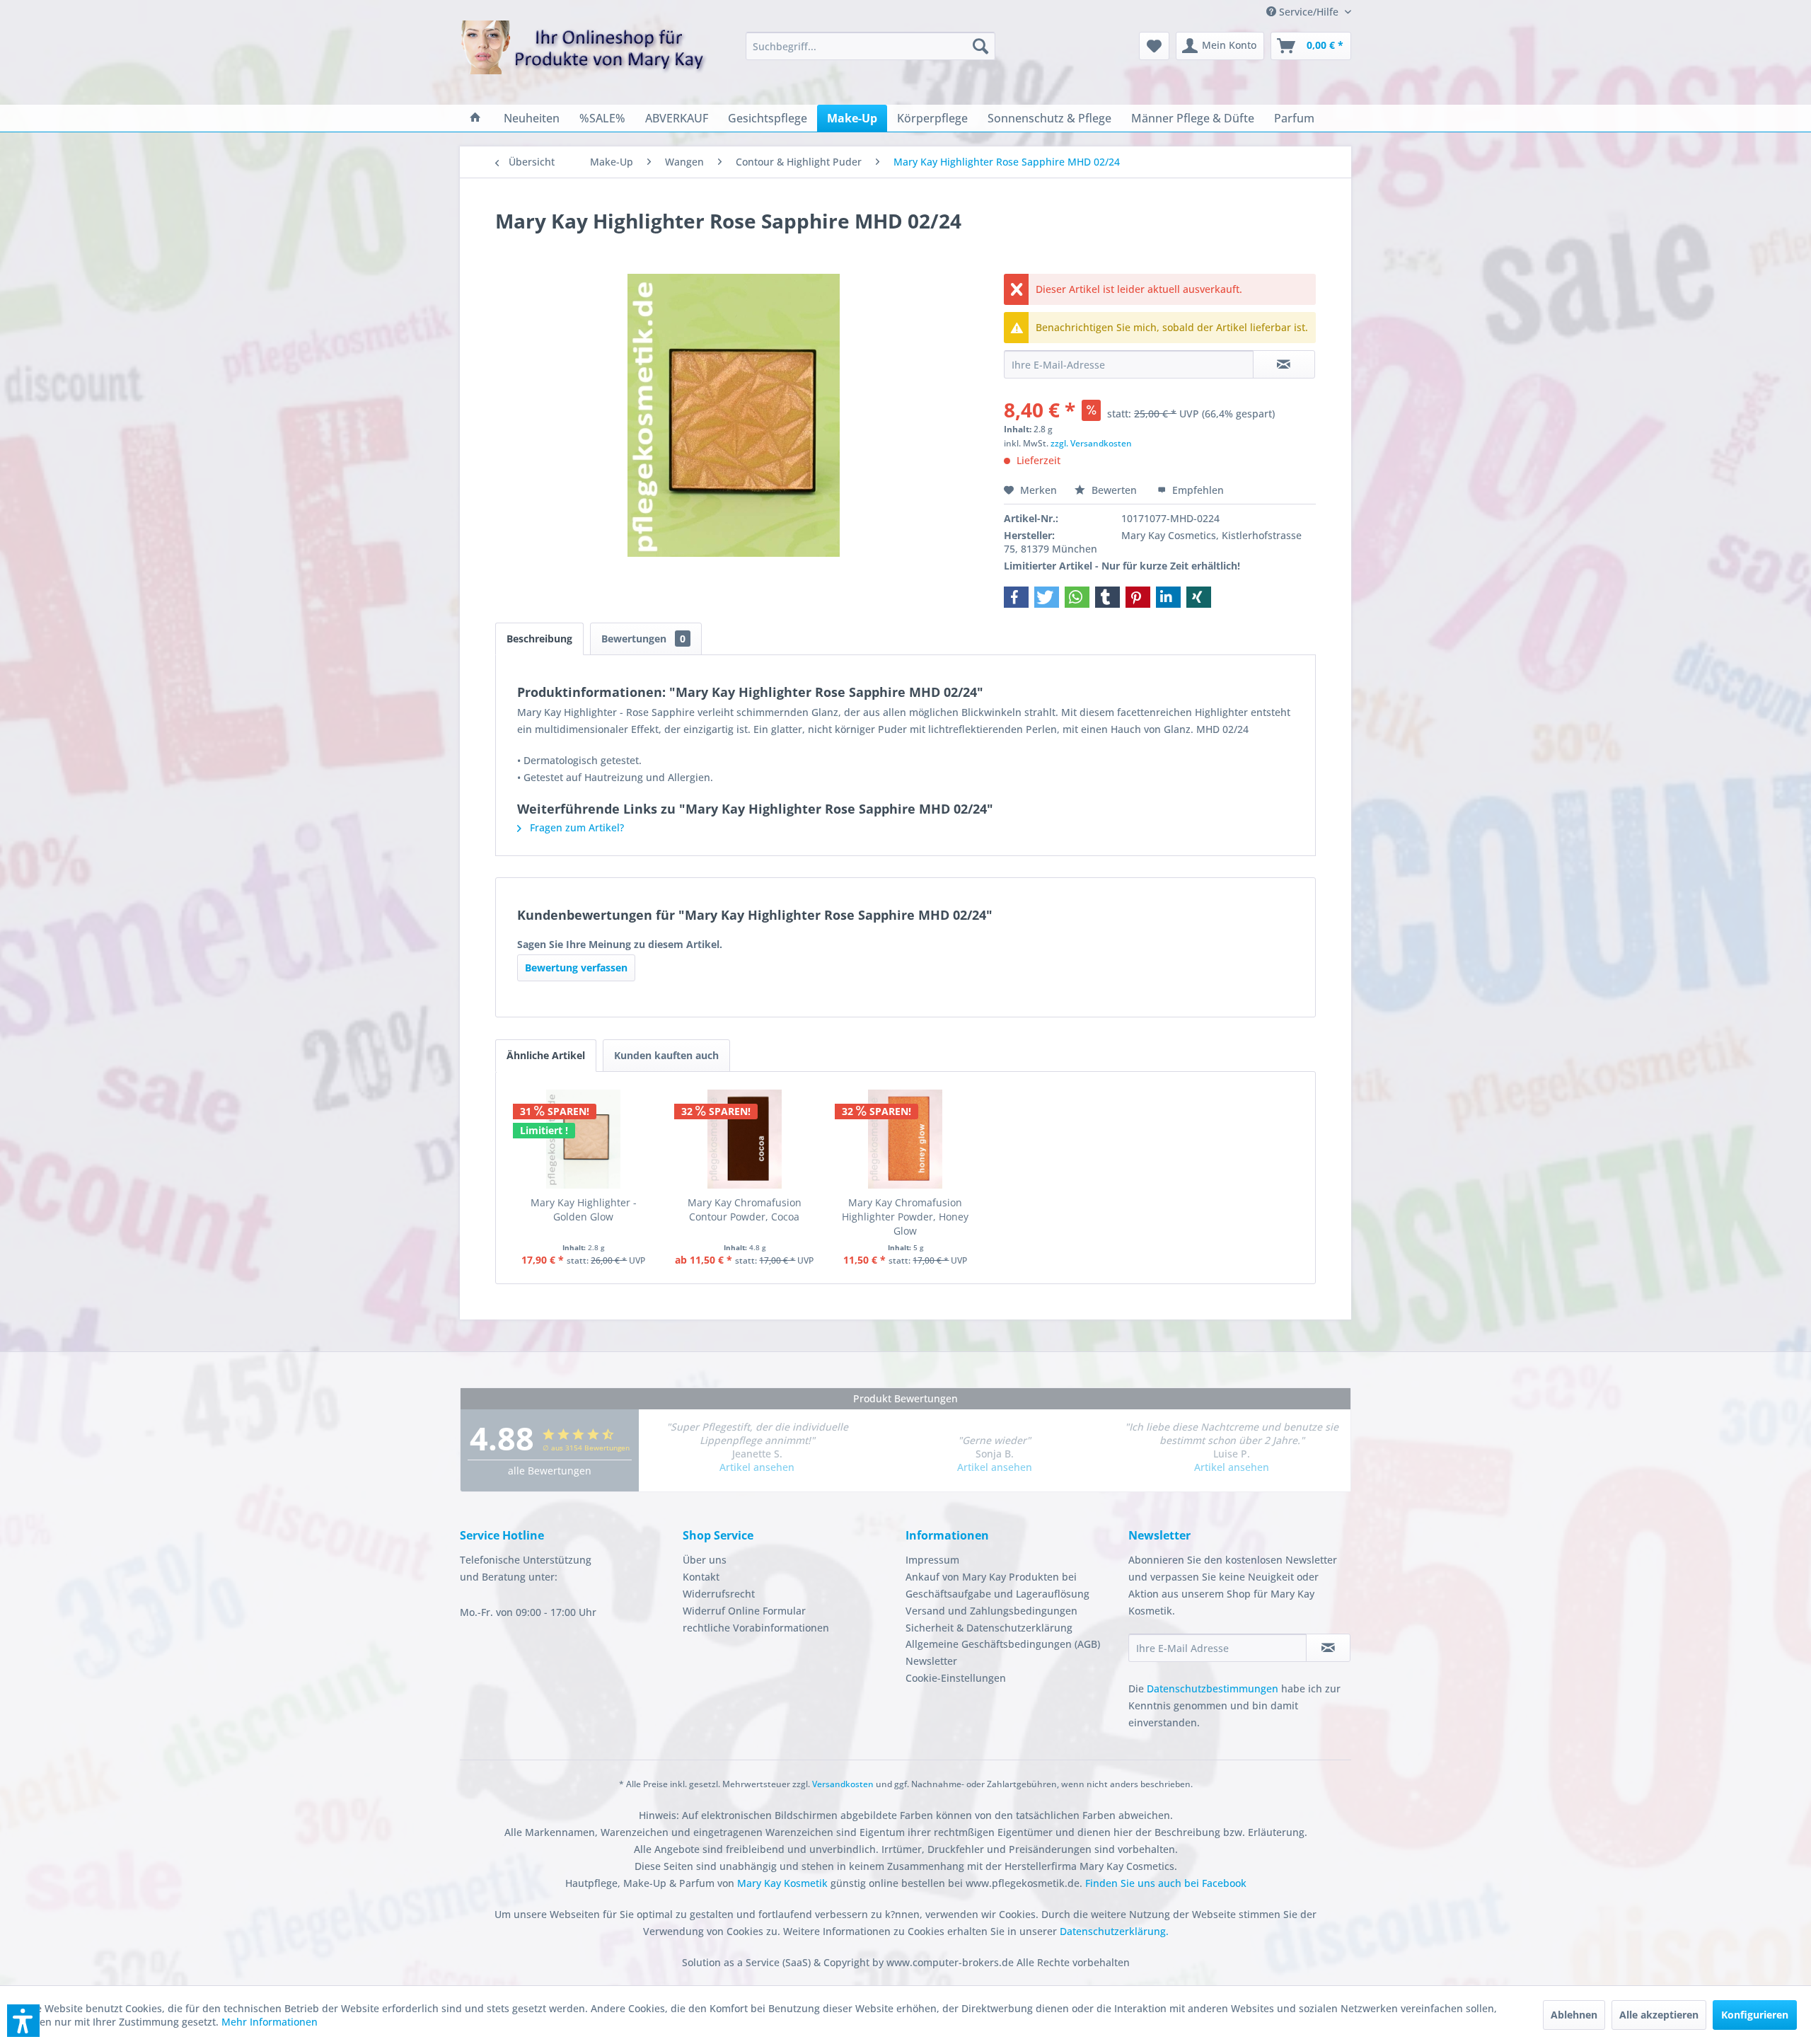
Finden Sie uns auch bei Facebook (1166, 1883)
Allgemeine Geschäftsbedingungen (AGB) (1003, 1644)
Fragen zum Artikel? (575, 827)
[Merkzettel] (1154, 46)
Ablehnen (1574, 2015)
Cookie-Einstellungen (956, 1678)
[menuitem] (870, 46)
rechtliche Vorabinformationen (756, 1628)
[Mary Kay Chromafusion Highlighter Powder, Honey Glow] (905, 1139)
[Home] (475, 118)
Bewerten (1114, 490)
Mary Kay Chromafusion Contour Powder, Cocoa (745, 1209)
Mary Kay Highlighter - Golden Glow (584, 1209)
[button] (1016, 597)
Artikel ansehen (757, 1467)
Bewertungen (643, 639)
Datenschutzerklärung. (1114, 1931)
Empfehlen (1197, 490)
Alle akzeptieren (1659, 2015)
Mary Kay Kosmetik (784, 1883)
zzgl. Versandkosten (1091, 443)
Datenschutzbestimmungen (1213, 1688)
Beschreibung (539, 639)
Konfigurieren (1755, 2015)
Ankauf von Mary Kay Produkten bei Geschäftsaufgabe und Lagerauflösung (997, 1585)
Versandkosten (843, 1784)
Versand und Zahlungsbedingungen (991, 1611)
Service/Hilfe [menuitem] (1309, 12)
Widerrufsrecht (719, 1594)
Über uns (705, 1560)
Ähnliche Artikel (546, 1055)
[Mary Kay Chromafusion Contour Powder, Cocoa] (745, 1139)
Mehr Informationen (270, 2022)
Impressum (932, 1560)
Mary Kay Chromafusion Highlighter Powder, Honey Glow (905, 1217)
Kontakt (701, 1577)
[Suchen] (980, 46)
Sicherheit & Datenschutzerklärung (989, 1628)
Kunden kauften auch (666, 1055)
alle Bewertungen (550, 1471)
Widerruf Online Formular (744, 1611)
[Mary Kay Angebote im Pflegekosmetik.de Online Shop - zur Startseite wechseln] (584, 56)
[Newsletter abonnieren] (1328, 1648)
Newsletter (931, 1661)
